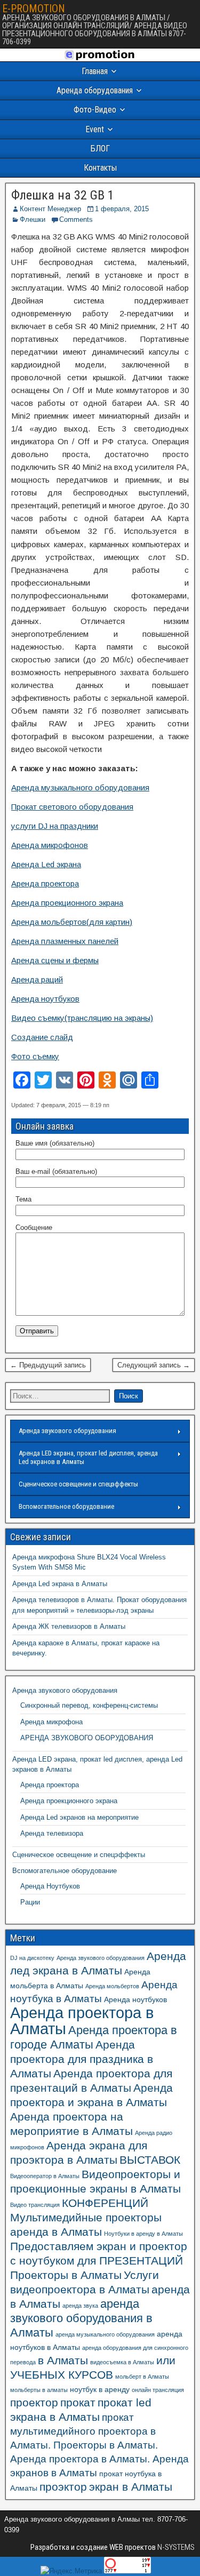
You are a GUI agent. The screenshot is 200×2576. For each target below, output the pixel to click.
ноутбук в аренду (100, 2389)
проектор (34, 2402)
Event (95, 129)
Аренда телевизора (52, 1833)
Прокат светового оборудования (72, 807)
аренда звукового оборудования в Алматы (81, 2318)
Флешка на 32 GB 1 (63, 195)
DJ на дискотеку (32, 1958)
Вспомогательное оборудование (66, 1506)
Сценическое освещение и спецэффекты (78, 1484)
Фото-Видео (95, 110)
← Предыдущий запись (48, 1365)
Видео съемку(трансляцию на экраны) (82, 1018)
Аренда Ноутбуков (50, 1886)
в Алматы (63, 2360)
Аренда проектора (45, 883)
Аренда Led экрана (46, 864)
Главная (95, 71)
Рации (30, 1902)
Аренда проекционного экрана (67, 903)
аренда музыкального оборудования (105, 2334)
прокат (78, 2402)
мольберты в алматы (39, 2390)
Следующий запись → (154, 1365)
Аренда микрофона (51, 1722)
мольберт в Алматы (142, 2377)
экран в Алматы (131, 2487)
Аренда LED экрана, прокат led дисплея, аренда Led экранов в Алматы (88, 1457)
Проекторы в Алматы (66, 2275)
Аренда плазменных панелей (65, 941)
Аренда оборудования (95, 90)
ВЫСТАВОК (150, 2160)
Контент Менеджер (50, 209)
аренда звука (80, 2306)
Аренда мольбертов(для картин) (72, 922)
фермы (86, 960)
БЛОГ (100, 149)
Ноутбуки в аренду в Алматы (143, 2234)
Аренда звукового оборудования (67, 1431)
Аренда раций (37, 979)
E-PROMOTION (34, 9)
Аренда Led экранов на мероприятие (79, 1817)
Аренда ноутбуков (45, 999)
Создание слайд (42, 1037)
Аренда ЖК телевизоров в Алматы (69, 1626)
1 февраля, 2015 (122, 209)
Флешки (33, 219)
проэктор (63, 2487)
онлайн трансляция (158, 2390)
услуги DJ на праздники (55, 826)
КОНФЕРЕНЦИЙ (105, 2203)
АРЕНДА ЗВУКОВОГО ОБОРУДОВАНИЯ (87, 1738)
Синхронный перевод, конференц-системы (89, 1705)
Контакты (100, 168)
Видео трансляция (35, 2205)
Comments (76, 219)
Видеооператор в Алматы (45, 2176)
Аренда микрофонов (50, 845)
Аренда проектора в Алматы (82, 2021)
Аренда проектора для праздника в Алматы (82, 2059)
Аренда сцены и (42, 960)
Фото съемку (35, 1056)
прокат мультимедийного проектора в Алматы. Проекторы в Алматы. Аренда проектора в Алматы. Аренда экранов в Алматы (99, 2445)
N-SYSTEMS (175, 2547)
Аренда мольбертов (112, 1986)
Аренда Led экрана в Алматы (60, 1584)
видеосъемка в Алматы (122, 2362)
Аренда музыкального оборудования (80, 787)
